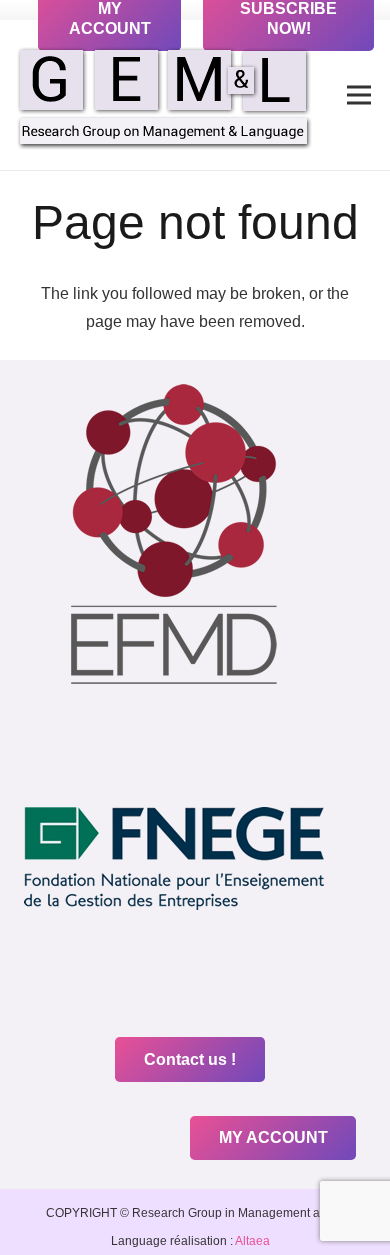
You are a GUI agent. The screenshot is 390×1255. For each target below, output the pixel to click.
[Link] (164, 95)
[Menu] (359, 95)
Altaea (251, 1241)
